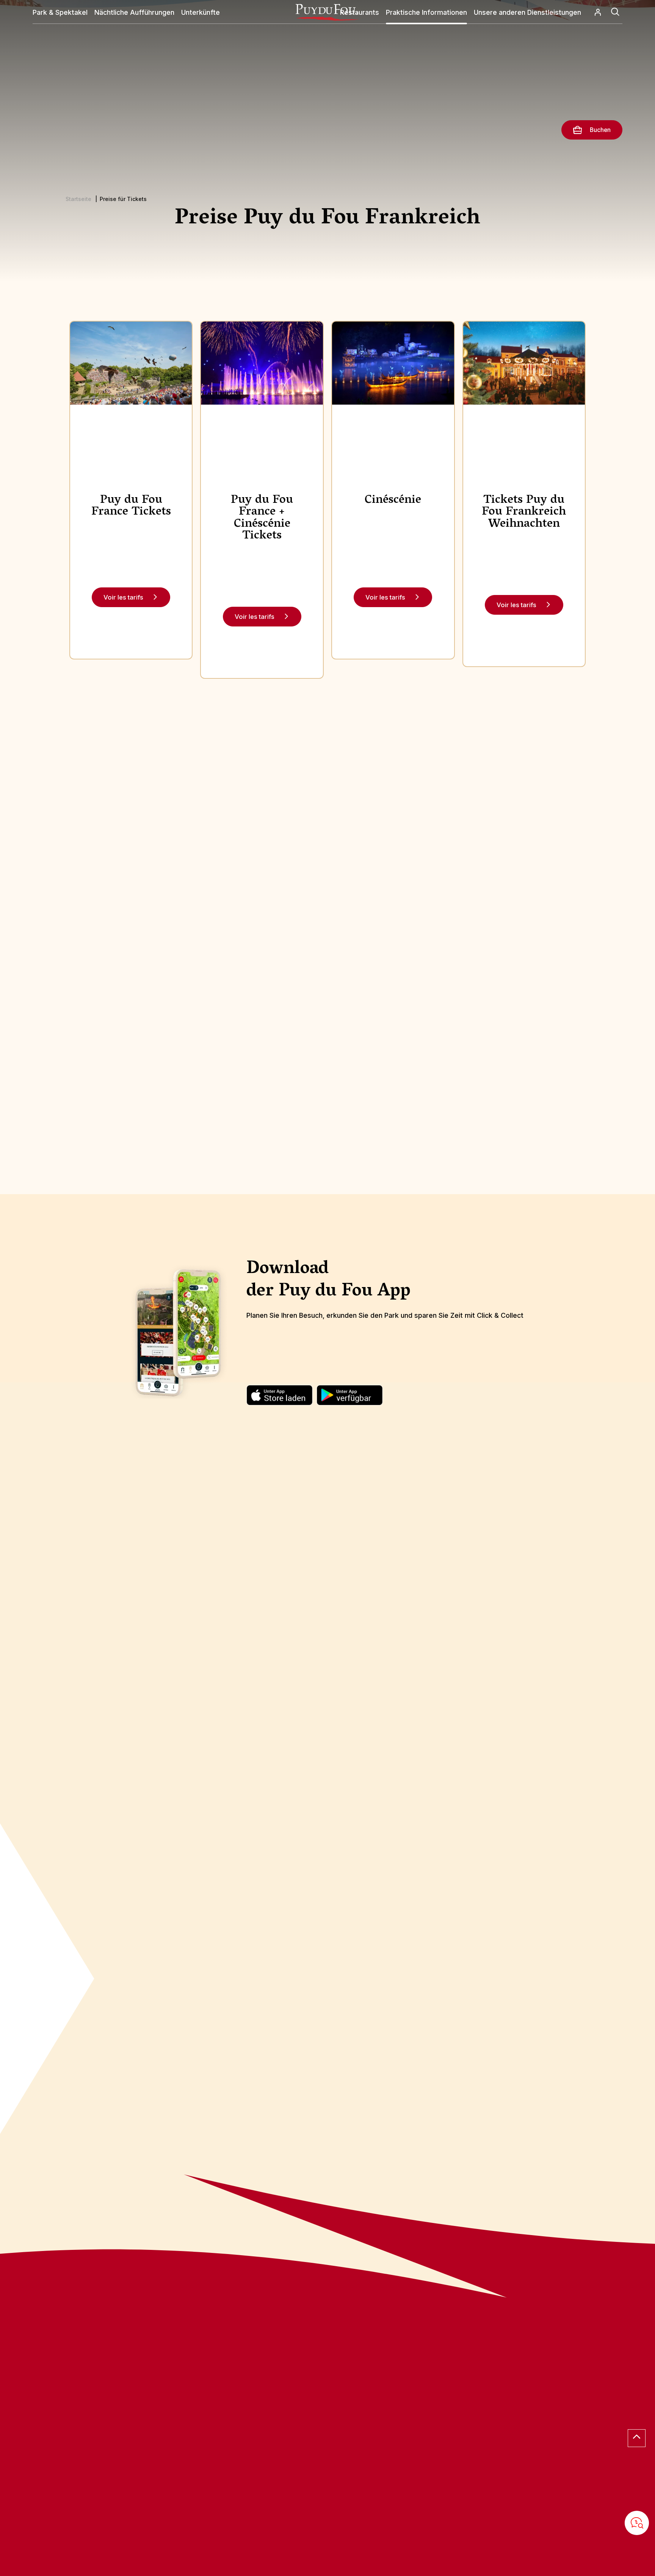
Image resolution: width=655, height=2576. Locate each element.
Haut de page (637, 2438)
